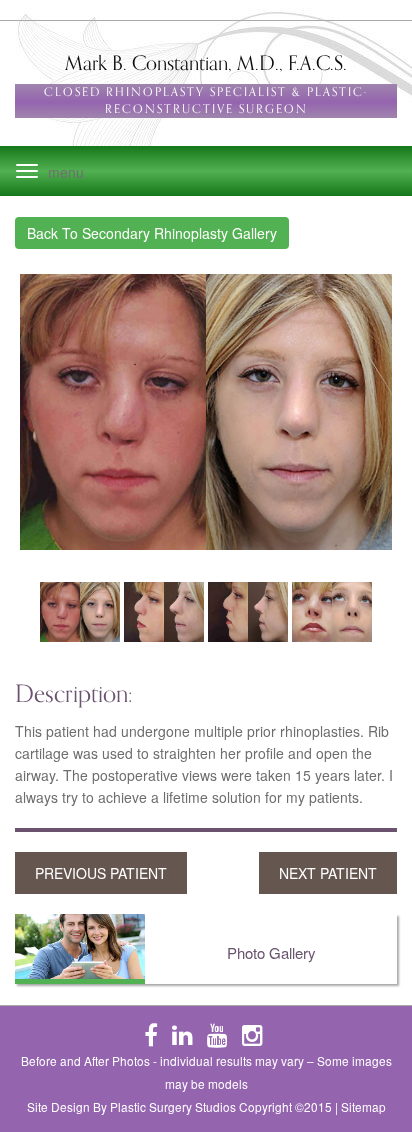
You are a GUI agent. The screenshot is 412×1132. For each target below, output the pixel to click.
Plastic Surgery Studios (173, 1106)
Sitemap (363, 1106)
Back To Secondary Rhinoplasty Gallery (152, 233)
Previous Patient (101, 873)
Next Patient (328, 873)
